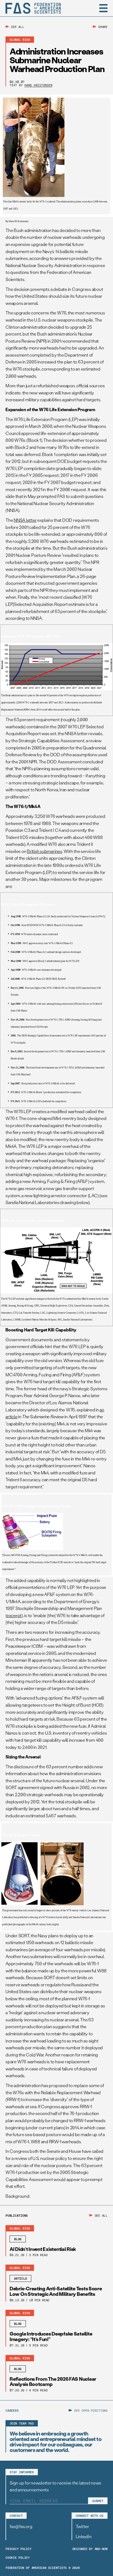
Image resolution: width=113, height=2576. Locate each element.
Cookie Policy (18, 2557)
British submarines (45, 851)
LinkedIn (84, 2536)
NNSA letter (25, 520)
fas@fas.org (21, 2526)
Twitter (82, 2526)
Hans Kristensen (38, 85)
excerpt (14, 1615)
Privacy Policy (19, 2549)
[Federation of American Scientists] (33, 8)
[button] (103, 8)
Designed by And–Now (90, 2549)
